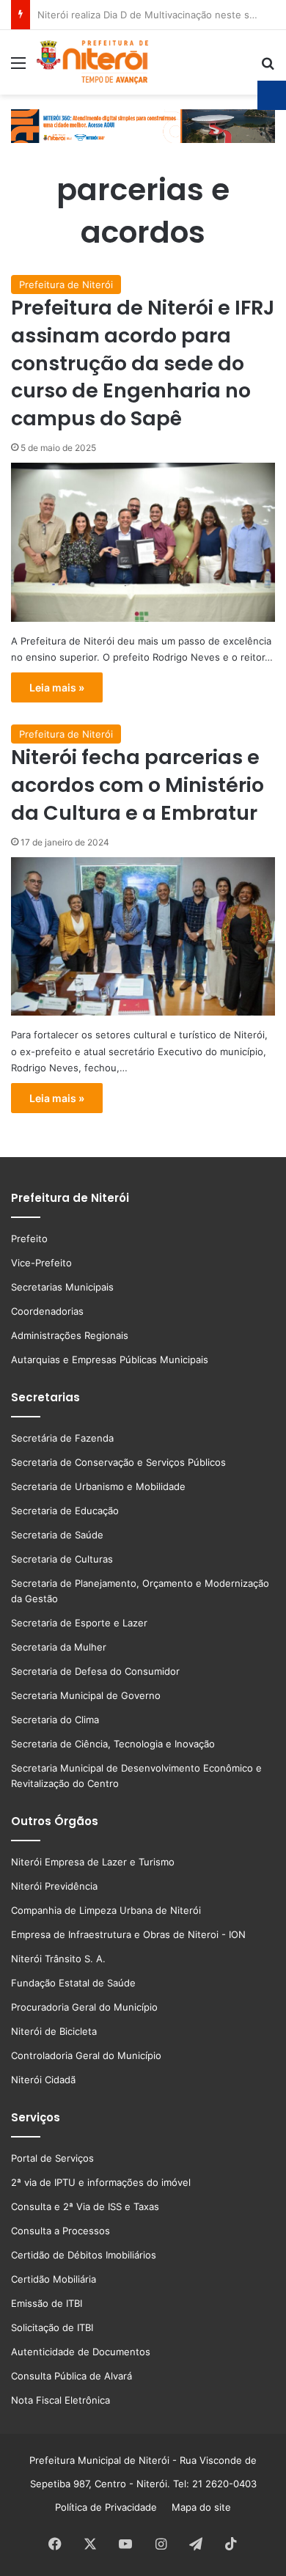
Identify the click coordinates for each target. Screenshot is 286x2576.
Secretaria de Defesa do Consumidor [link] (95, 1671)
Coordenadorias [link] (47, 1311)
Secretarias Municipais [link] (62, 1287)
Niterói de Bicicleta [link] (54, 2031)
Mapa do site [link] (198, 2507)
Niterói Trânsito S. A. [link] (58, 1959)
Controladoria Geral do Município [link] (86, 2055)
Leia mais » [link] (57, 687)
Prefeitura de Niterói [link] (66, 285)
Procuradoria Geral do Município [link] (84, 2007)
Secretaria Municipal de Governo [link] (86, 1695)
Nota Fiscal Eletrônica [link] (60, 2400)
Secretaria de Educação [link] (65, 1511)
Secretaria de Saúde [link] (57, 1535)
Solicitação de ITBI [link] (52, 2327)
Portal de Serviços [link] (52, 2158)
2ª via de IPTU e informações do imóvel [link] (101, 2182)
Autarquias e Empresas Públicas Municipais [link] (110, 1359)
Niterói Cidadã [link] (43, 2080)
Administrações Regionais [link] (70, 1335)
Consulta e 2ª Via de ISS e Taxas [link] (85, 2206)
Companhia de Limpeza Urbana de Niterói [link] (106, 1910)
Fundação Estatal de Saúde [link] (73, 1983)
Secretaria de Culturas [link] (62, 1559)
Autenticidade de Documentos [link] (81, 2352)
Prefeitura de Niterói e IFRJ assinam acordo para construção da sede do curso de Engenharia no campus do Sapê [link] (143, 363)
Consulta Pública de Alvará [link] (71, 2376)
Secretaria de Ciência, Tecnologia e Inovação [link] (113, 1744)
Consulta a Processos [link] (60, 2231)
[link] (18, 68)
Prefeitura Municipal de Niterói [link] (99, 2460)
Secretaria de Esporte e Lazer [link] (79, 1623)
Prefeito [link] (29, 1239)
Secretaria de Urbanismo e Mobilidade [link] (98, 1486)
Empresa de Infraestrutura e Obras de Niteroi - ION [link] (128, 1934)
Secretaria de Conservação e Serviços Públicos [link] (118, 1462)
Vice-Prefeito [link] (41, 1263)
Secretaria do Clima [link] (55, 1720)
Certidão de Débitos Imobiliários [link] (84, 2255)
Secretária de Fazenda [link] (62, 1438)
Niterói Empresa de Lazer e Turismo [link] (93, 1862)
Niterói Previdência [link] (54, 1886)
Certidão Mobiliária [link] (54, 2279)
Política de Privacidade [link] (110, 2507)
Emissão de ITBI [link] (47, 2303)
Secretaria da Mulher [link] (59, 1647)
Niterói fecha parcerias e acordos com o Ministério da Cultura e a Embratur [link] (137, 785)
